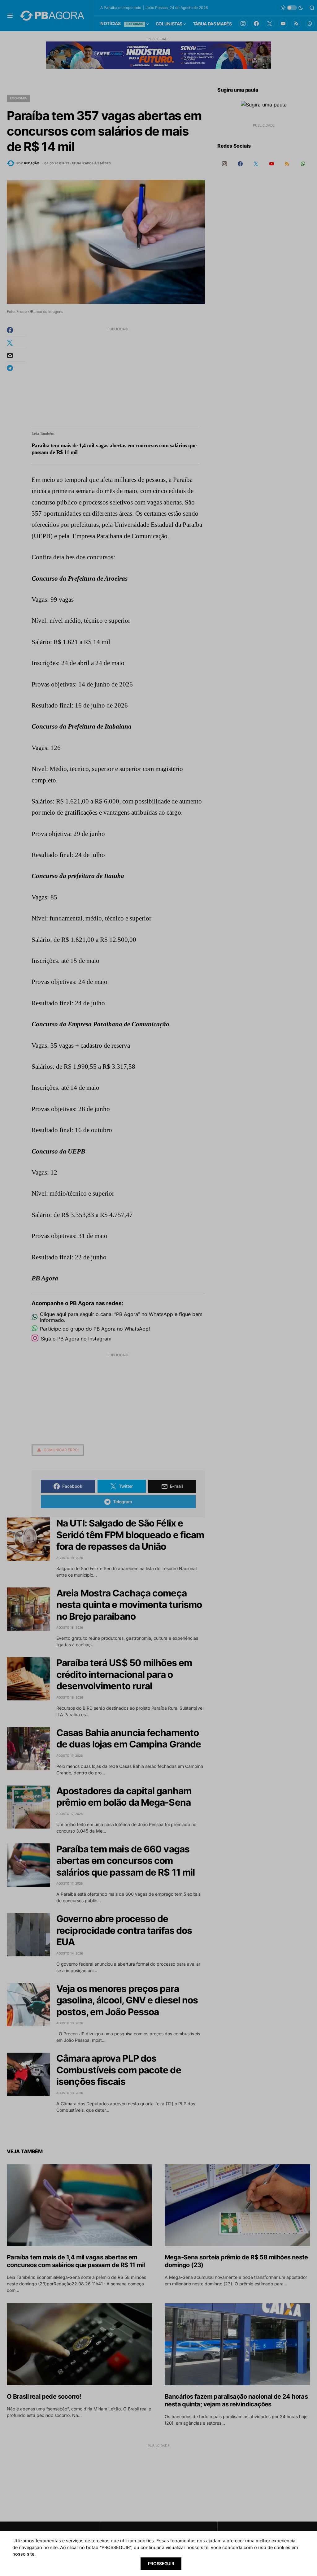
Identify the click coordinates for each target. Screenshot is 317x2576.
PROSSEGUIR (161, 2563)
